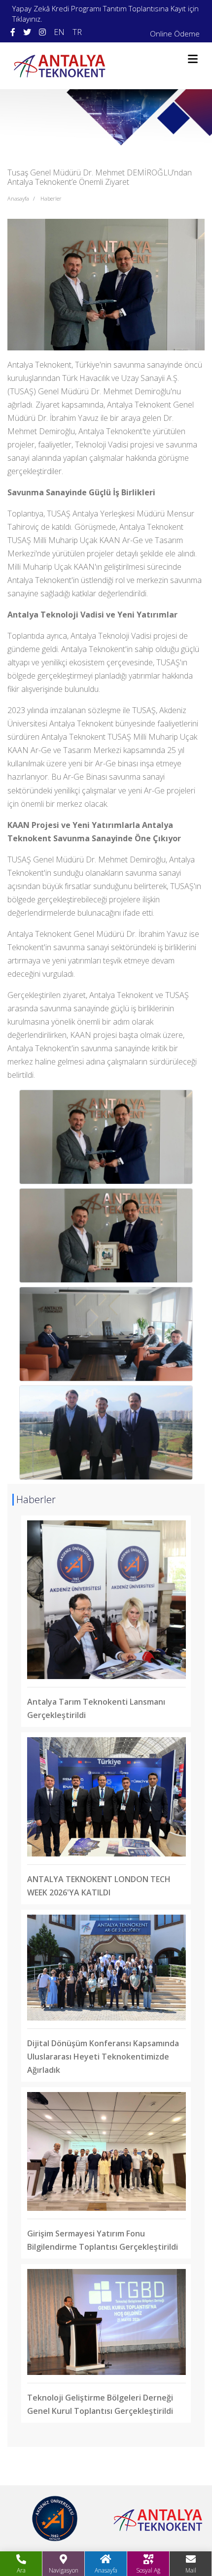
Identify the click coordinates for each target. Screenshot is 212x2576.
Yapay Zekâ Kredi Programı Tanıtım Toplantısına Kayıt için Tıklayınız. (106, 14)
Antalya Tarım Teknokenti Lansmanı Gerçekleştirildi (96, 1708)
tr (77, 32)
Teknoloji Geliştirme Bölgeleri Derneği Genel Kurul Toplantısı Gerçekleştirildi (100, 2404)
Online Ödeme (175, 34)
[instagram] (42, 32)
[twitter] (27, 32)
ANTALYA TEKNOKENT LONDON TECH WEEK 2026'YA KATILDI (99, 1886)
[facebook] (13, 32)
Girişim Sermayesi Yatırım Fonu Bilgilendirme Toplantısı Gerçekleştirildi (103, 2240)
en (59, 32)
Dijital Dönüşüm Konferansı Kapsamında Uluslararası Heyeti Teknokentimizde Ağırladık (103, 2057)
